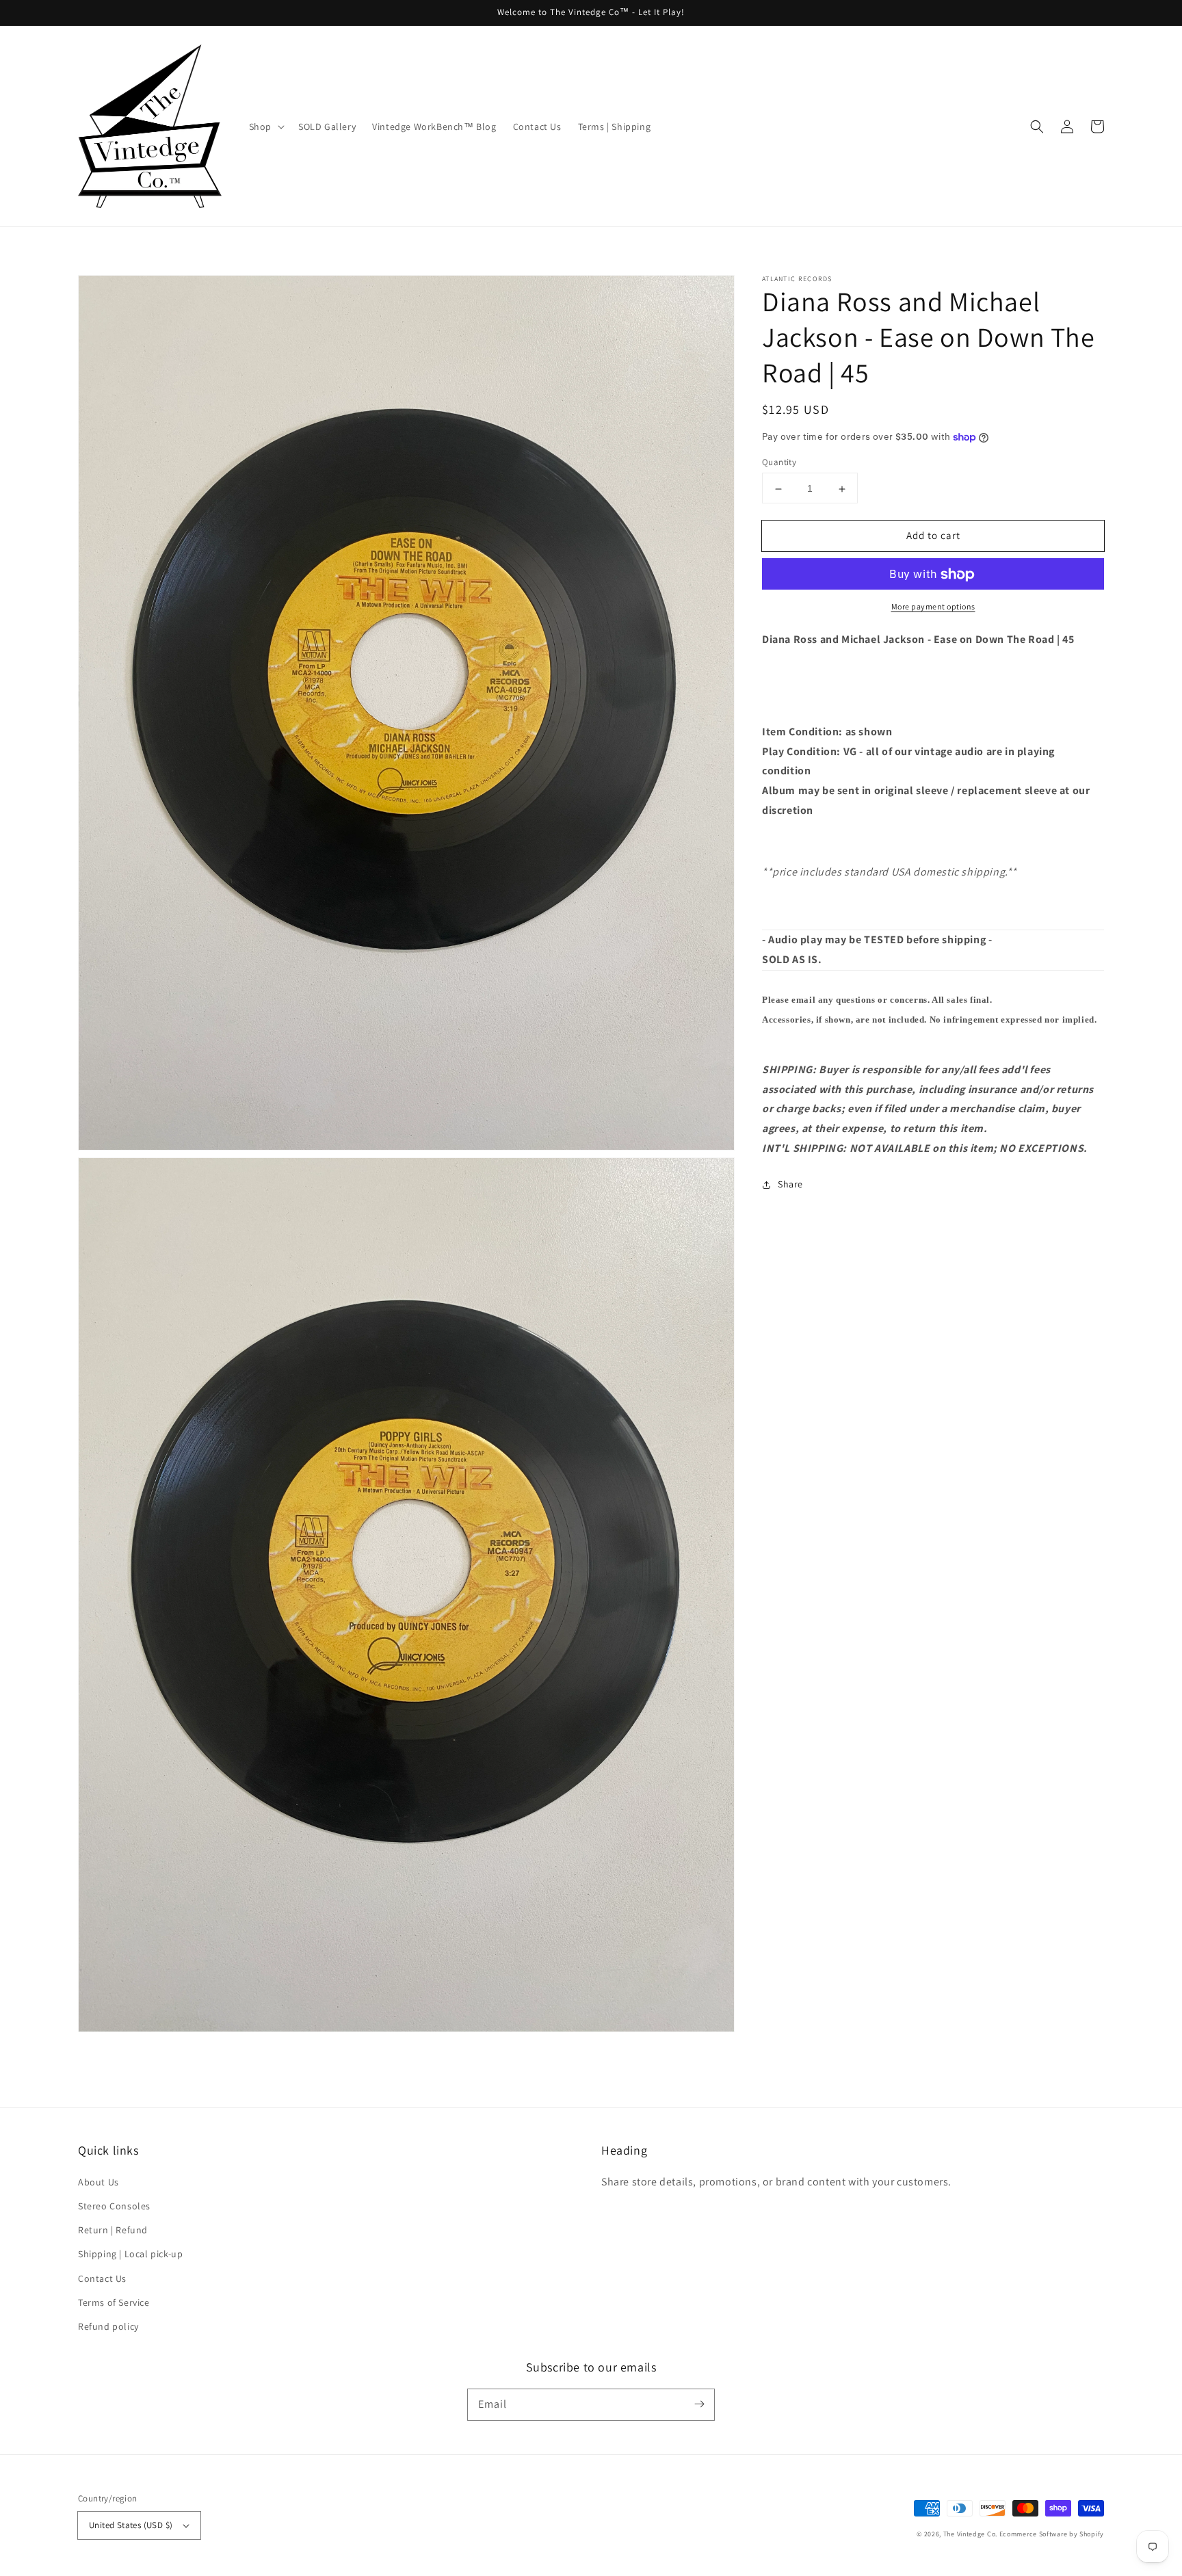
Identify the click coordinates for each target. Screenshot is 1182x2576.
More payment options (933, 607)
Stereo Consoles (114, 2206)
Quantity (779, 463)
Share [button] (790, 1185)
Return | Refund (113, 2230)
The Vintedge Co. (970, 2534)
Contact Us (102, 2278)
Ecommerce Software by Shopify (1052, 2534)
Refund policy (108, 2326)
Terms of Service (114, 2302)
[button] (1037, 127)
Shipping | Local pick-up (130, 2254)
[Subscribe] (699, 2404)
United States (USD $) (131, 2525)
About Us (98, 2182)
